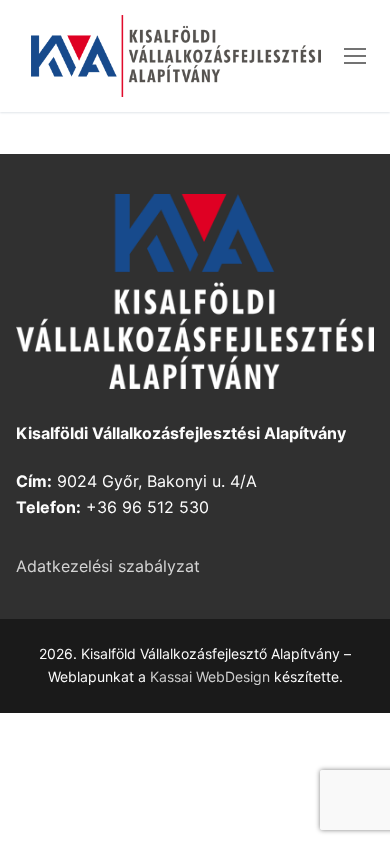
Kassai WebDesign (210, 676)
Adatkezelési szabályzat (108, 566)
